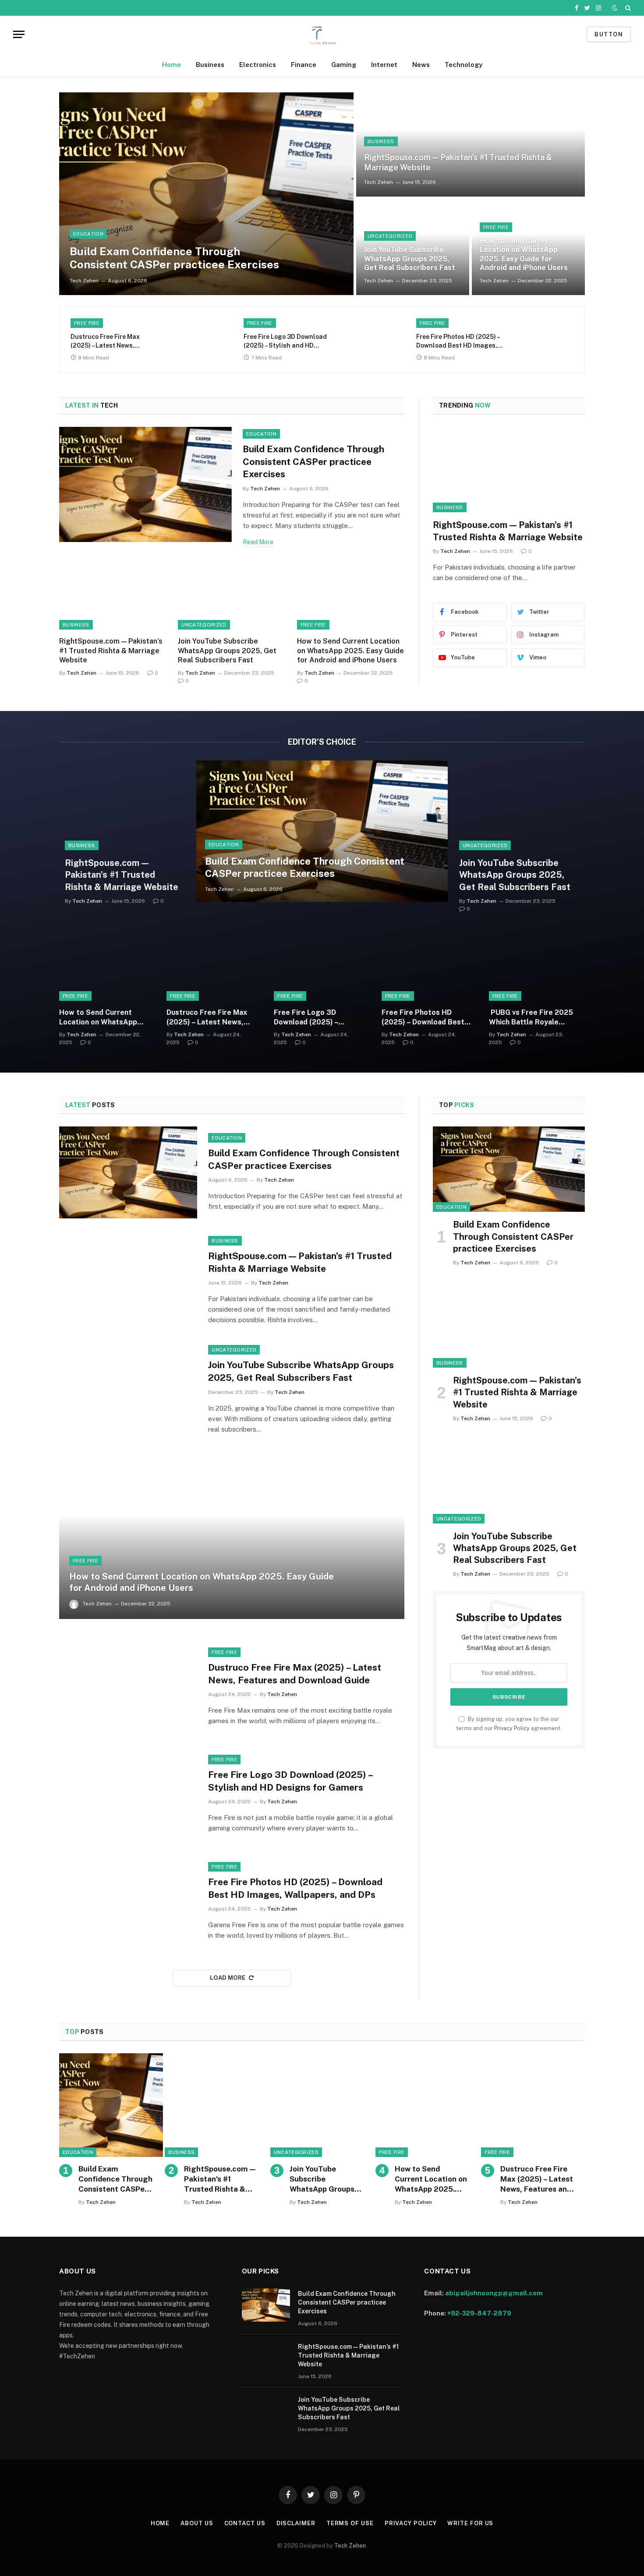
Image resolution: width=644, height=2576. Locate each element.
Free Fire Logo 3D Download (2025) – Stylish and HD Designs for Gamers (285, 341)
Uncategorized (390, 236)
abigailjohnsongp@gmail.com (494, 2293)
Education (88, 234)
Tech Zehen (84, 281)
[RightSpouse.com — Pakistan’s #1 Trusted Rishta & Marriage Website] (471, 144)
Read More (258, 542)
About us (197, 2523)
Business (210, 65)
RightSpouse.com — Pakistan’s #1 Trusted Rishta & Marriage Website (458, 162)
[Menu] (19, 34)
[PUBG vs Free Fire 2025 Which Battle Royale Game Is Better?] (537, 969)
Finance (304, 65)
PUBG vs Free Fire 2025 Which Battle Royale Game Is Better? (531, 1018)
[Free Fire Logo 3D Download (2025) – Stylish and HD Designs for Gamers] (369, 339)
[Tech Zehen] (322, 34)
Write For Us (470, 2523)
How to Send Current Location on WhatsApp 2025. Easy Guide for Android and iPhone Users (524, 254)
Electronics (258, 65)
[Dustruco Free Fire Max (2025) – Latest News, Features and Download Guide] (196, 339)
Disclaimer (296, 2523)
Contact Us (245, 2523)
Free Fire (496, 227)
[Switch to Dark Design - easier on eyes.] (615, 8)
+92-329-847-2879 (479, 2313)
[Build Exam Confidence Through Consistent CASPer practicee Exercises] (206, 194)
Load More (228, 1978)
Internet (384, 65)
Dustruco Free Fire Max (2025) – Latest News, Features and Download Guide (106, 341)
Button (609, 34)
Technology (464, 65)
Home (172, 65)
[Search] (627, 8)
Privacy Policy (512, 1728)
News (421, 65)
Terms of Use (350, 2523)
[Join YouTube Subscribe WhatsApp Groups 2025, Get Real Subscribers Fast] (232, 599)
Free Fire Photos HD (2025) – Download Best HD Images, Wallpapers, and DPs (458, 341)
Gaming (344, 65)
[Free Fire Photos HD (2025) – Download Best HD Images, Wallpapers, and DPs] (542, 339)
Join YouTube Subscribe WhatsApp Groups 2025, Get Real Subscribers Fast (410, 259)
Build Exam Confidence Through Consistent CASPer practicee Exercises (174, 258)
